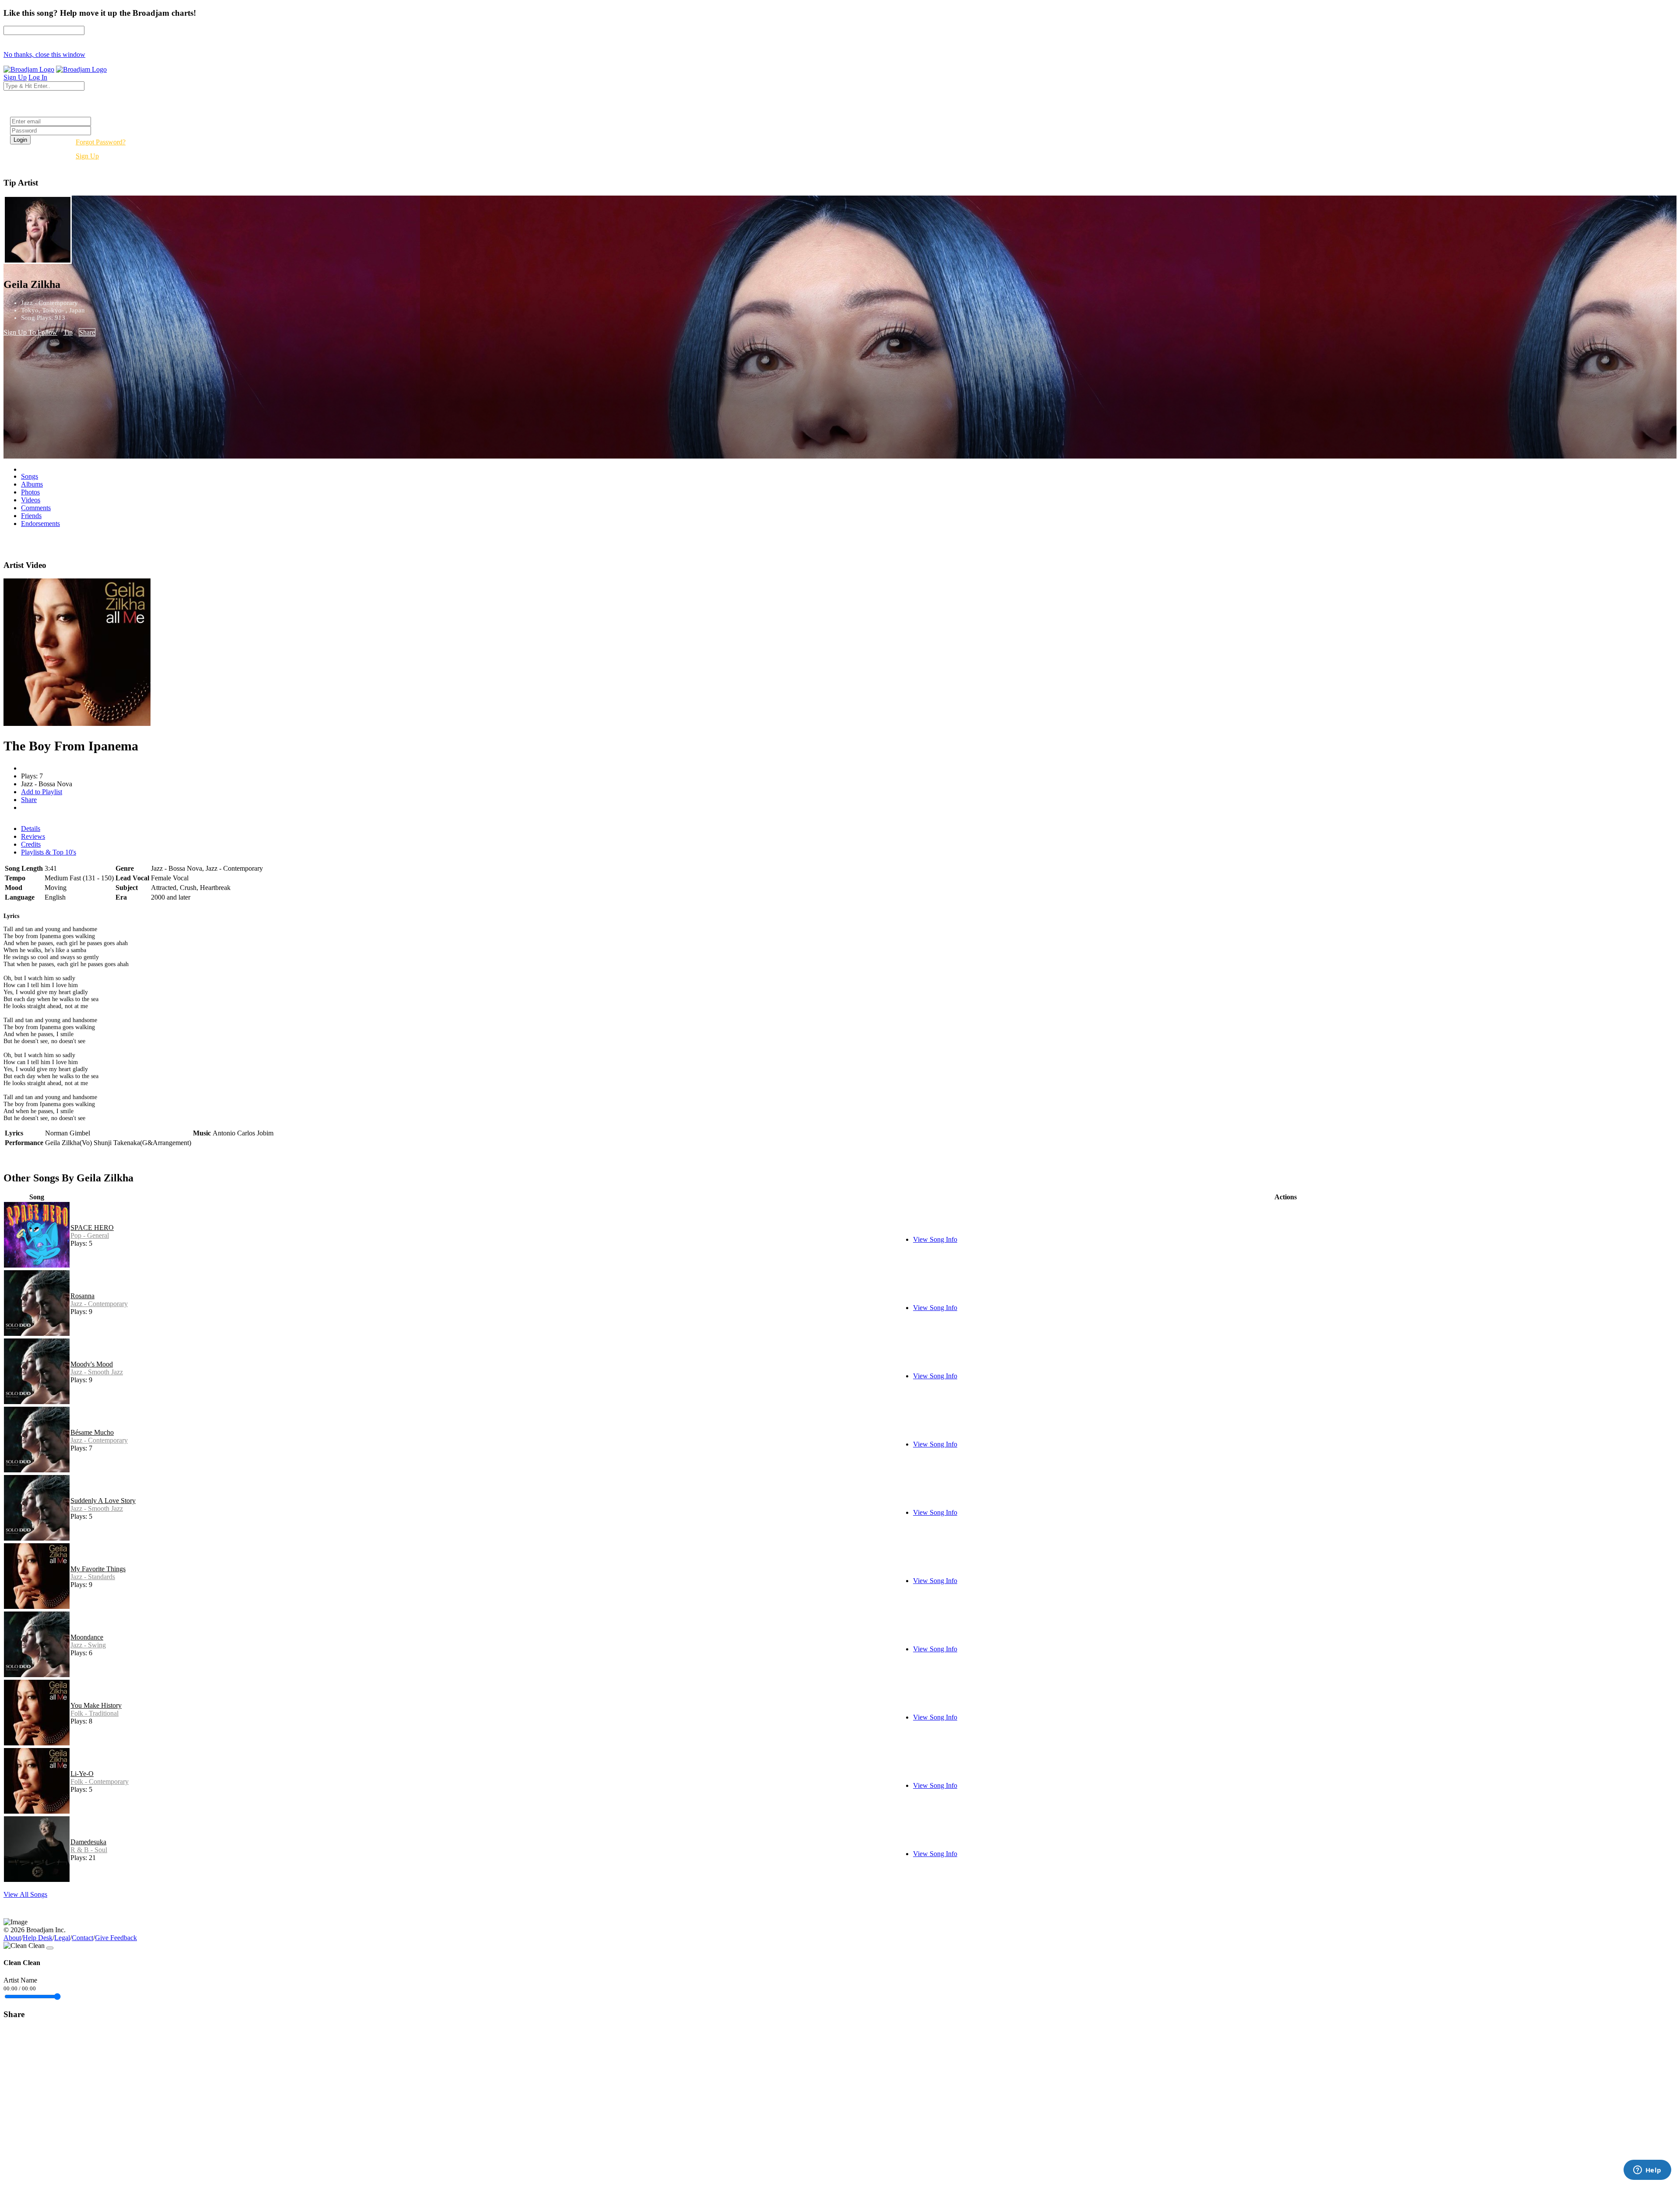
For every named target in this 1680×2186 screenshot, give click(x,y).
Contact (82, 1938)
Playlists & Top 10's (49, 852)
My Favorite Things (98, 1569)
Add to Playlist (42, 792)
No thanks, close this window (44, 54)
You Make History (96, 1705)
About (12, 1938)
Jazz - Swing (88, 1645)
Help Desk (38, 1938)
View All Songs (25, 1894)
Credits (31, 844)
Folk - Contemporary (100, 1781)
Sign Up (87, 156)
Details (31, 829)
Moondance (87, 1637)
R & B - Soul (89, 1850)
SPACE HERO (92, 1228)
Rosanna (82, 1296)
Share (87, 332)
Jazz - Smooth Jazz (97, 1372)
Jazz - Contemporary (99, 1304)
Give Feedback (116, 1938)
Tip (68, 332)
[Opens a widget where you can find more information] (1647, 2171)
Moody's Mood (92, 1364)
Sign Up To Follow (30, 332)
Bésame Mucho (92, 1432)
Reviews (33, 836)
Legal (62, 1938)
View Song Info (935, 1239)
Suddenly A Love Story (103, 1501)
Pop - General (90, 1235)
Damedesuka (88, 1842)
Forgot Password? (101, 142)
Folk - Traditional (94, 1713)
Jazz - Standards (93, 1577)
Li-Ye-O (82, 1774)
